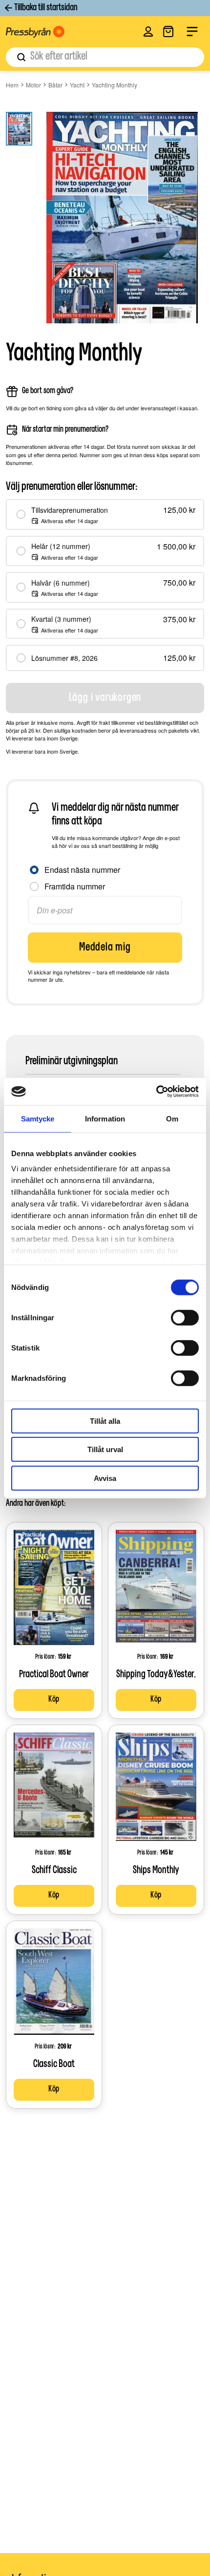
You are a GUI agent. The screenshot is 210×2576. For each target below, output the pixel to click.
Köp (54, 1700)
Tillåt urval (105, 1449)
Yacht (77, 85)
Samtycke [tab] (38, 1118)
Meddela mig (105, 948)
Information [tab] (105, 1118)
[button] (148, 32)
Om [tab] (172, 1118)
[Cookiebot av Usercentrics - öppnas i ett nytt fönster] (156, 1092)
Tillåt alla (105, 1421)
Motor (33, 85)
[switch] (185, 1317)
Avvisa (105, 1478)
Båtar (55, 85)
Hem (12, 85)
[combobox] (105, 57)
